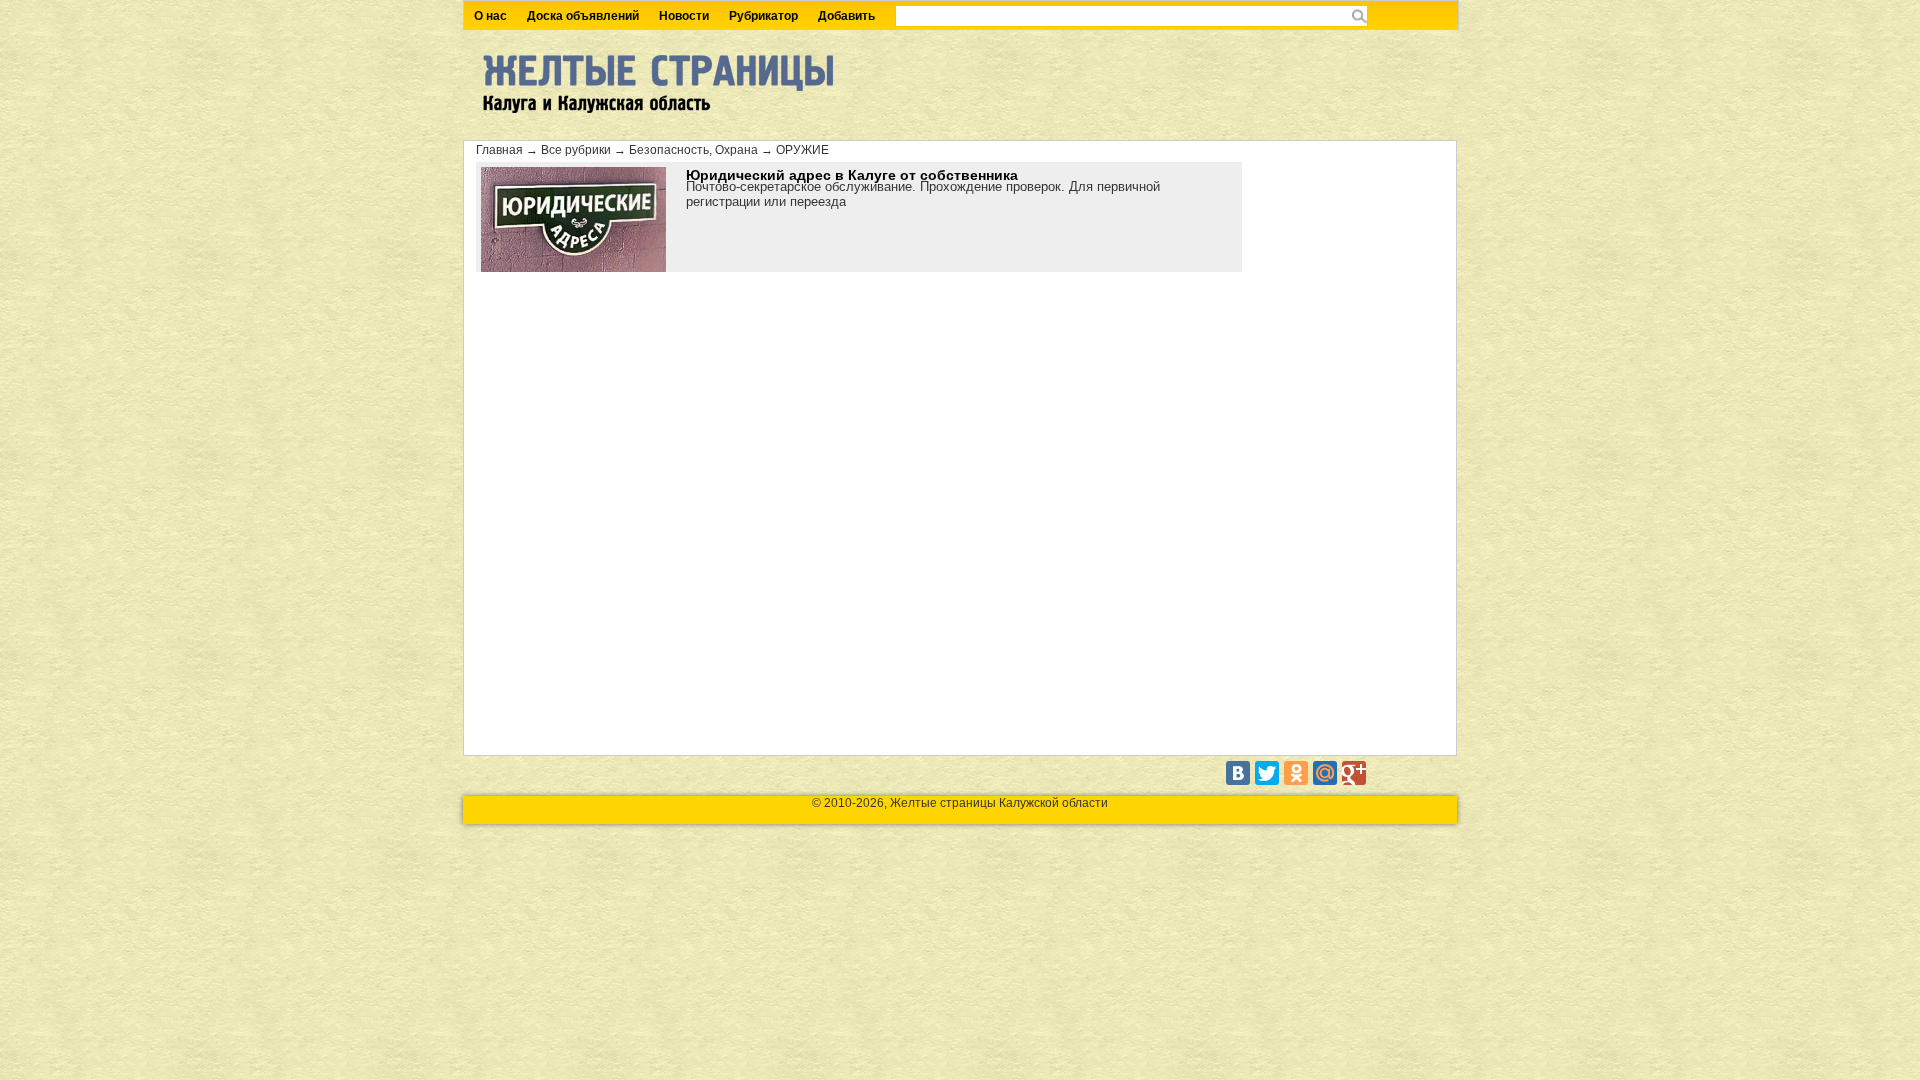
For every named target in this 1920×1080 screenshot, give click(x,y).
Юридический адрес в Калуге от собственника (852, 175)
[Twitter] (1267, 773)
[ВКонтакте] (1238, 773)
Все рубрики (576, 150)
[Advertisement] (1344, 453)
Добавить (846, 16)
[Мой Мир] (1325, 773)
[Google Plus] (1354, 773)
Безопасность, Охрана (693, 150)
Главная (499, 150)
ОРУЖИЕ (802, 150)
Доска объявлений (583, 16)
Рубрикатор (763, 16)
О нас (490, 16)
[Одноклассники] (1296, 773)
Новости (684, 16)
